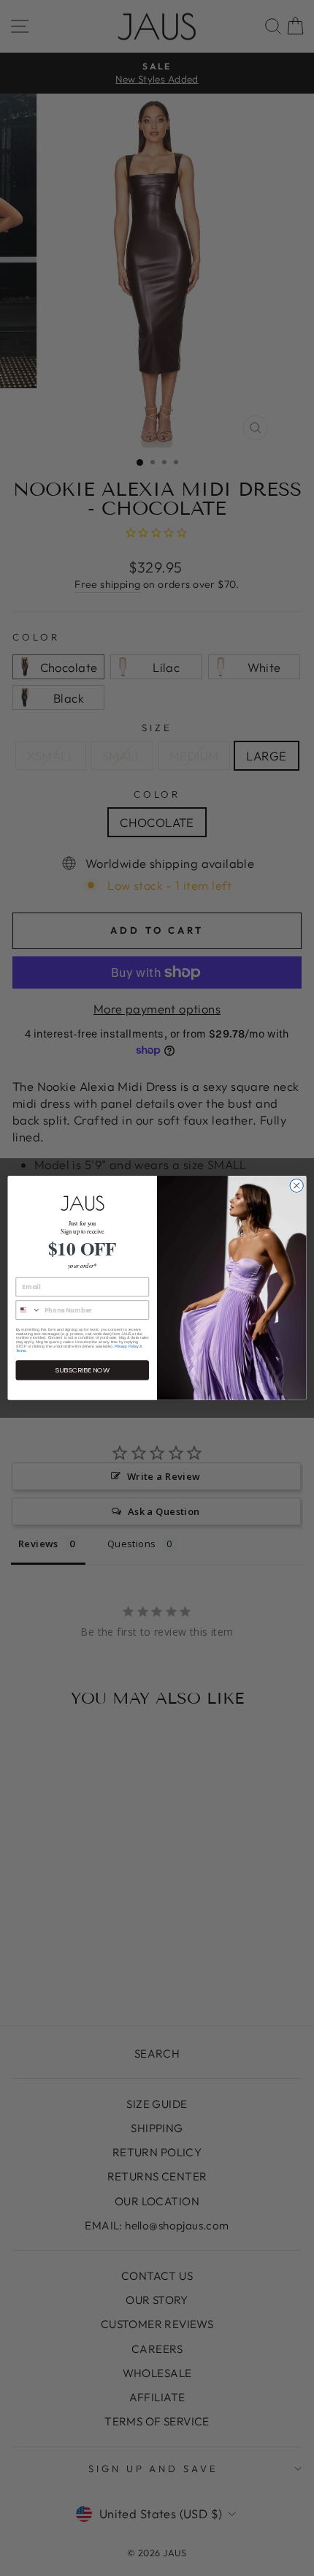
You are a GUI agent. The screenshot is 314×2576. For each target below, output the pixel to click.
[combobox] (28, 1310)
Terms (21, 1351)
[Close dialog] (296, 1185)
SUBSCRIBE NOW (82, 1370)
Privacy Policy (127, 1347)
